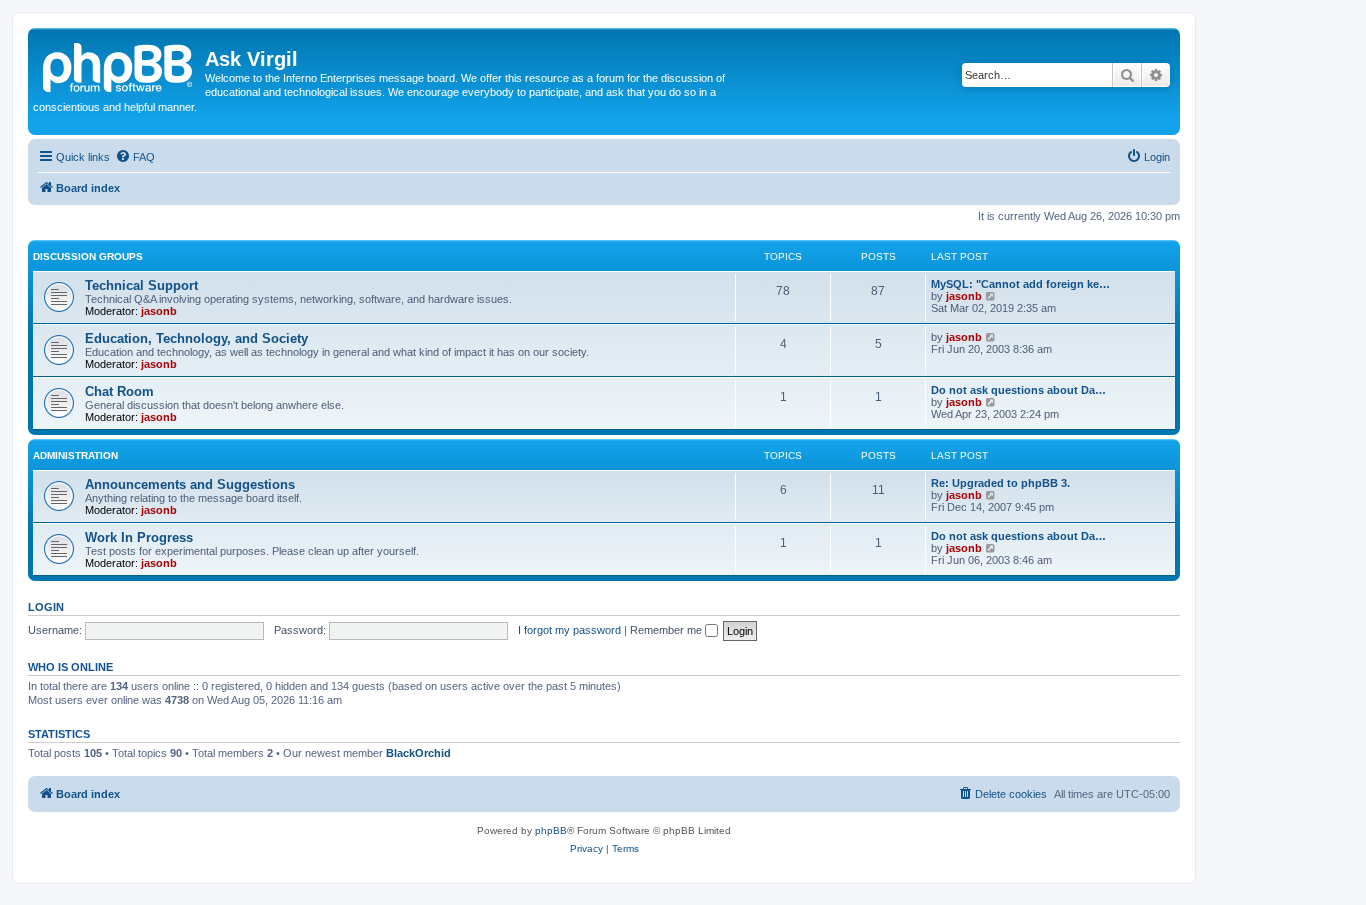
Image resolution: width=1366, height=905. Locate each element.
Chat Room (119, 391)
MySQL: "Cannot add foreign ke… (1020, 284)
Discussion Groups (88, 256)
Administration (75, 455)
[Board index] (119, 65)
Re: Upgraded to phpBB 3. (1000, 483)
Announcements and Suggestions (190, 484)
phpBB (551, 830)
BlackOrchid (418, 753)
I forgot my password (569, 630)
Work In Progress (139, 537)
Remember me (667, 630)
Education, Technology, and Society (196, 338)
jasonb (159, 311)
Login (46, 607)
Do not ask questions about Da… (1018, 390)
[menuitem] (135, 157)
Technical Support (141, 285)
